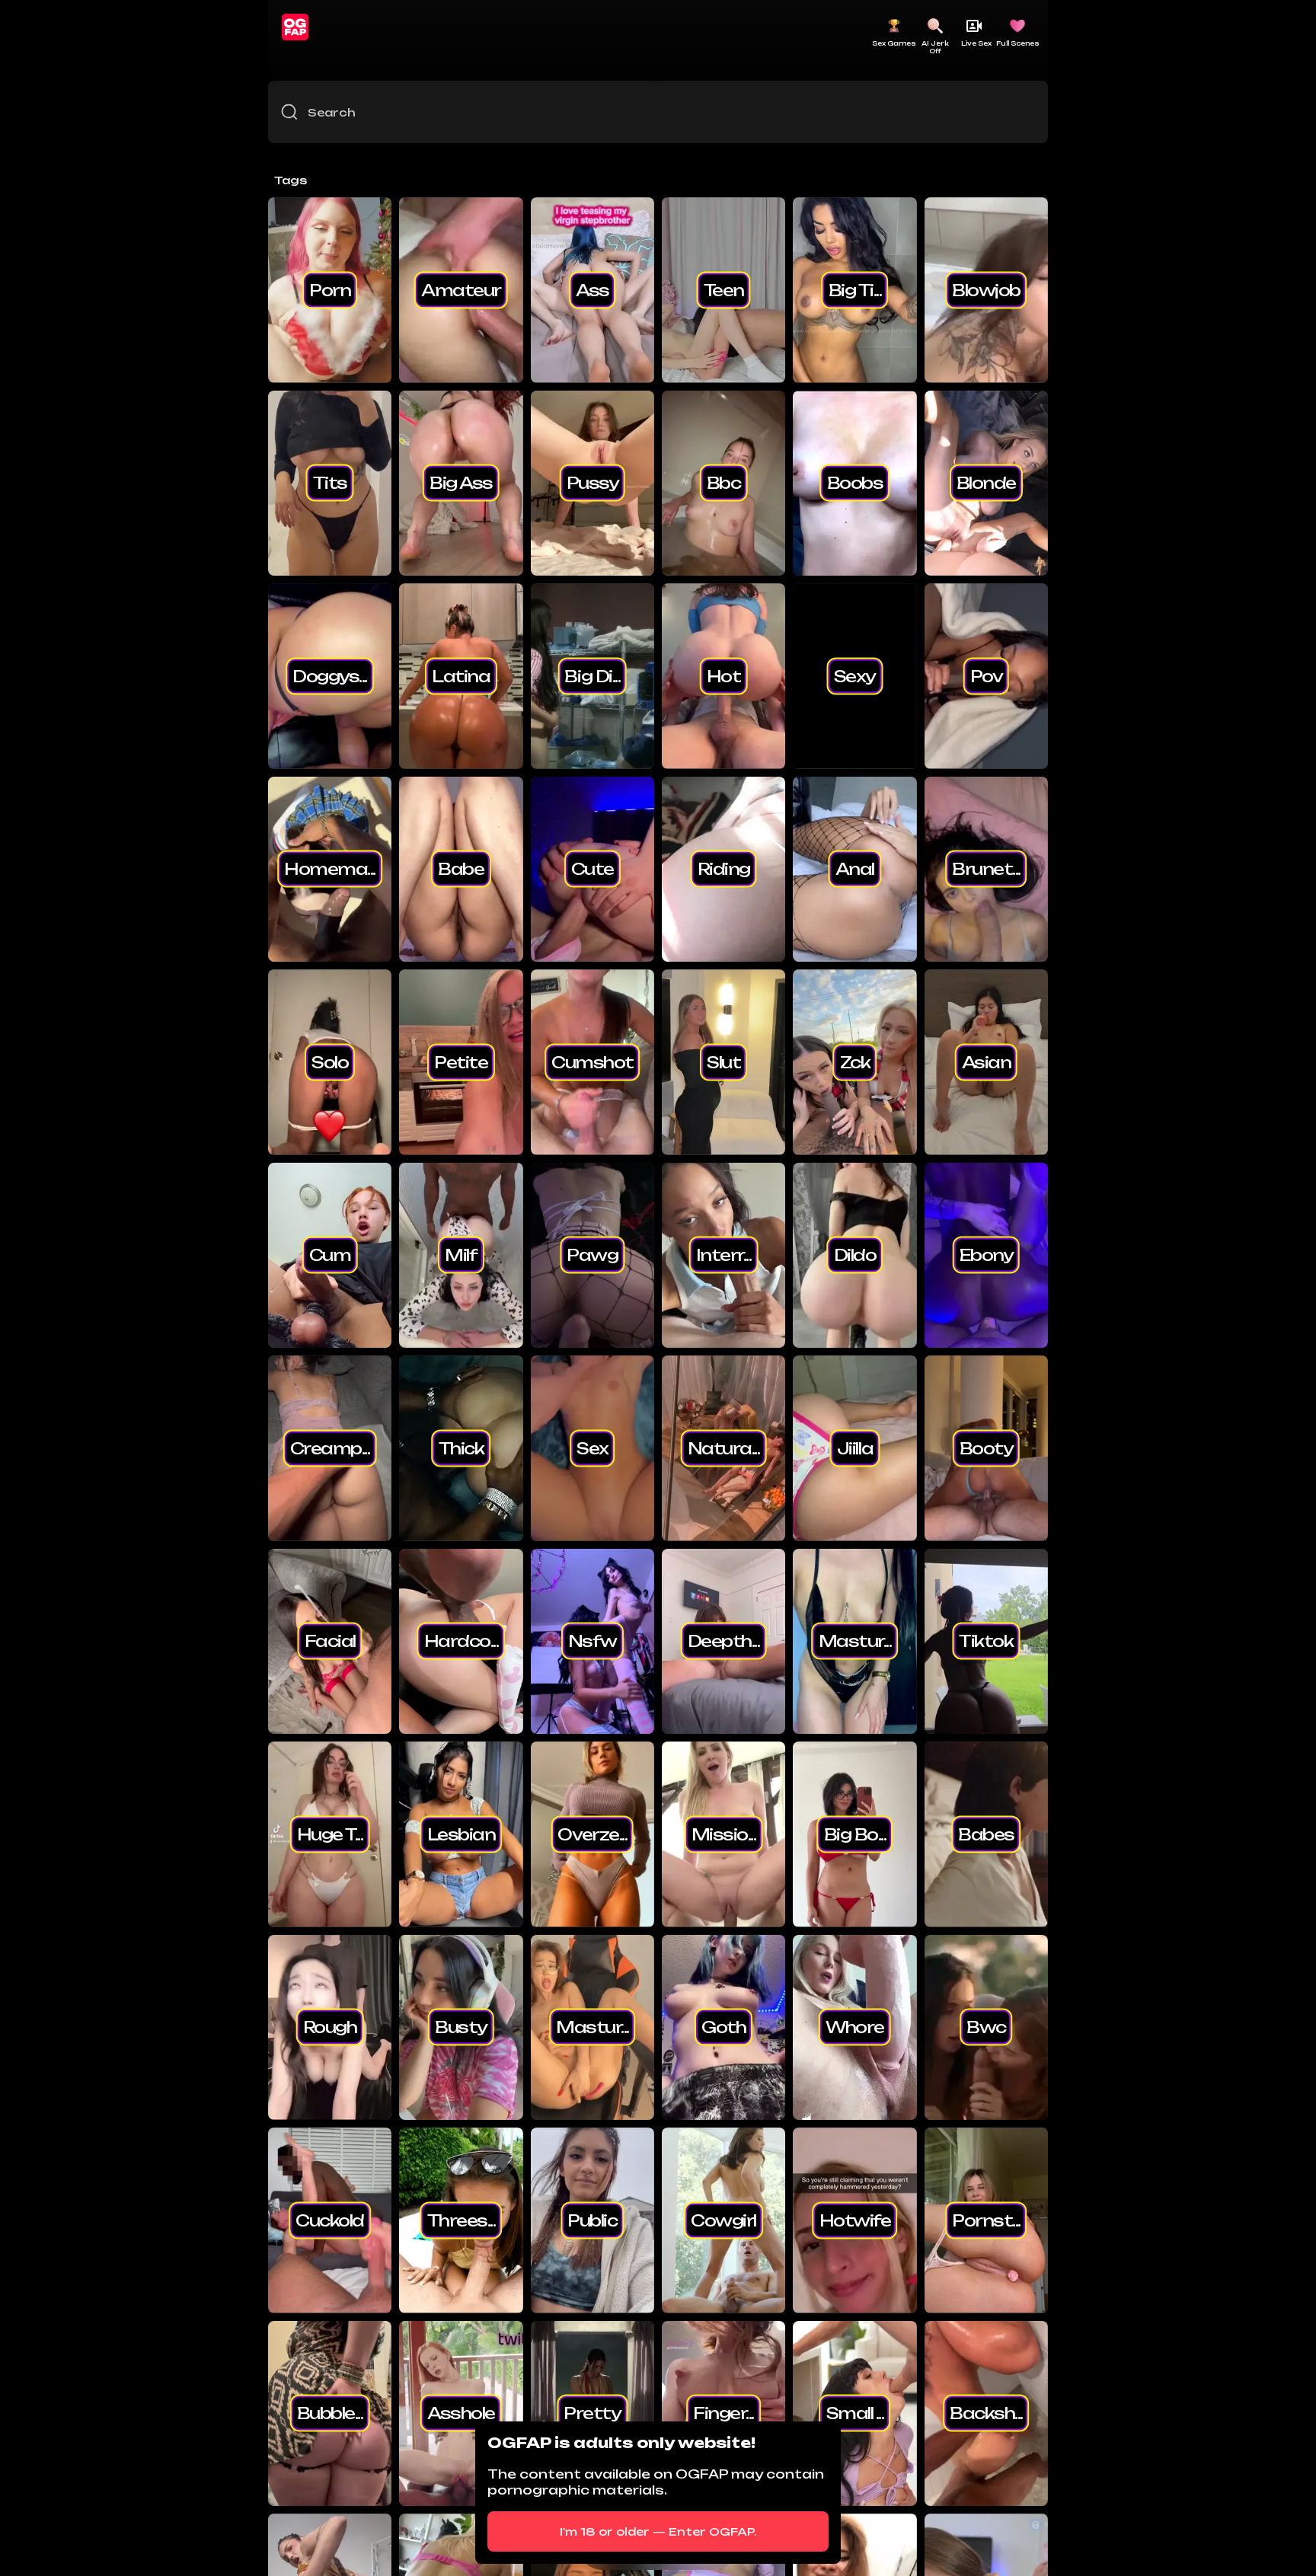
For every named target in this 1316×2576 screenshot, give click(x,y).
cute (593, 869)
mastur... (855, 1641)
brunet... (986, 869)
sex (593, 1448)
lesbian (462, 1834)
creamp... (330, 1448)
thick (462, 1448)
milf (461, 1255)
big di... (592, 675)
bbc (724, 483)
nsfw (593, 1641)
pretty (592, 2413)
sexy (855, 675)
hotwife (855, 2220)
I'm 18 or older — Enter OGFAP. (658, 2531)
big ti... (855, 289)
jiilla (855, 1448)
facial (330, 1641)
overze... (592, 1834)
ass (593, 289)
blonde (986, 483)
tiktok (986, 1641)
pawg (592, 1255)
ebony (987, 1255)
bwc (986, 2027)
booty (987, 1448)
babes (986, 1834)
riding (724, 869)
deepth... (724, 1641)
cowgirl (723, 2220)
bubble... (330, 2413)
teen (724, 289)
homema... (330, 869)
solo (330, 1061)
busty (461, 2027)
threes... (462, 2220)
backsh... (986, 2413)
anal (855, 869)
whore (855, 2027)
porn (330, 289)
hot (724, 675)
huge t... (330, 1834)
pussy (593, 483)
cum (330, 1255)
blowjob (986, 289)
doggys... (330, 675)
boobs (855, 483)
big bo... (855, 1834)
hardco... (462, 1641)
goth (723, 2027)
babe (461, 869)
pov (987, 675)
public (592, 2220)
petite (461, 1061)
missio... (724, 1834)
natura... (724, 1448)
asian (987, 1061)
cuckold (330, 2220)
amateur (461, 289)
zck (855, 1061)
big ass (461, 483)
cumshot (593, 1061)
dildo (855, 1255)
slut (723, 1061)
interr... (724, 1255)
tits (330, 483)
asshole (461, 2413)
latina (461, 675)
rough (330, 2027)
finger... (723, 2413)
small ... (855, 2413)
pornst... (986, 2220)
